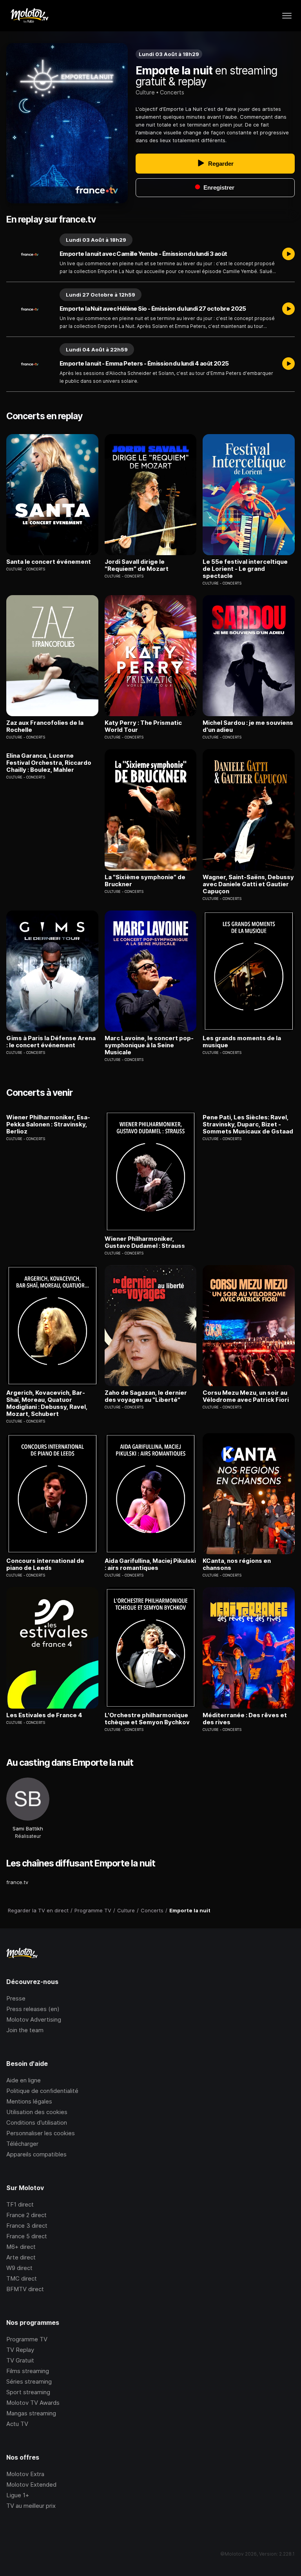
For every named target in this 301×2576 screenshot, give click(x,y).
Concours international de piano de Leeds (45, 1564)
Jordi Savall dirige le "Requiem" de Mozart (137, 565)
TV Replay (20, 2350)
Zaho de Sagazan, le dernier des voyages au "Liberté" (146, 1396)
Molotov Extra (25, 2474)
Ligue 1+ (18, 2495)
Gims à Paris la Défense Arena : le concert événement (51, 1042)
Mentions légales (29, 2101)
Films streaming (28, 2371)
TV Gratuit (20, 2360)
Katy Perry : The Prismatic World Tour (143, 726)
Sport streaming (28, 2392)
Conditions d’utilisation (37, 2123)
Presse (16, 1998)
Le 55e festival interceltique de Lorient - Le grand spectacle (245, 569)
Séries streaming (29, 2381)
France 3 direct (27, 2226)
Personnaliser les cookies (41, 2133)
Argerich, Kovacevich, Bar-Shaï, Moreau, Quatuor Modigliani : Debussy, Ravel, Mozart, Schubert (47, 1403)
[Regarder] (288, 254)
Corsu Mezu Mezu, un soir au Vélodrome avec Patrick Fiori (246, 1396)
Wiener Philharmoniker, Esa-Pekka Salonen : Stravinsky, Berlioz (48, 1124)
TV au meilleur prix (31, 2506)
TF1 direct (20, 2204)
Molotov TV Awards (33, 2403)
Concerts (172, 92)
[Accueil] (29, 16)
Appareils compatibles (36, 2154)
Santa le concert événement (49, 562)
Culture (145, 92)
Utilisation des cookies (37, 2112)
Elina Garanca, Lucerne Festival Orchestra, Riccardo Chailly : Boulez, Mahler (49, 763)
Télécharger (22, 2144)
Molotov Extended (31, 2485)
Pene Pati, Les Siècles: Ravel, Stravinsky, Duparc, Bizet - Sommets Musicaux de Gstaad (248, 1124)
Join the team (25, 2030)
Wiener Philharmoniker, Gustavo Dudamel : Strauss (145, 1242)
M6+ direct (21, 2247)
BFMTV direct (25, 2289)
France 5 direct (27, 2236)
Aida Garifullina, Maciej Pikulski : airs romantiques (150, 1564)
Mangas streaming (31, 2413)
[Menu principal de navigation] (287, 16)
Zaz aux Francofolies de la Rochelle (45, 726)
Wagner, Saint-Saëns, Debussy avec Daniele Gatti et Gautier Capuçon (248, 884)
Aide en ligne (24, 2080)
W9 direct (19, 2268)
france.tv (17, 1882)
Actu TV (17, 2424)
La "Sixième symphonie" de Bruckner (145, 881)
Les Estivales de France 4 (44, 1715)
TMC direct (22, 2278)
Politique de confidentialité (42, 2091)
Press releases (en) (33, 2009)
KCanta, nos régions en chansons (237, 1564)
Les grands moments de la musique (242, 1042)
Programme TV (27, 2339)
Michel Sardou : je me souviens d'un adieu (248, 726)
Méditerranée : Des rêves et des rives (245, 1719)
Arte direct (21, 2257)
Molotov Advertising (34, 2019)
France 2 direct (26, 2215)
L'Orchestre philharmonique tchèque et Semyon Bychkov (147, 1719)
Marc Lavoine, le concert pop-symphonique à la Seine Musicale (149, 1045)
